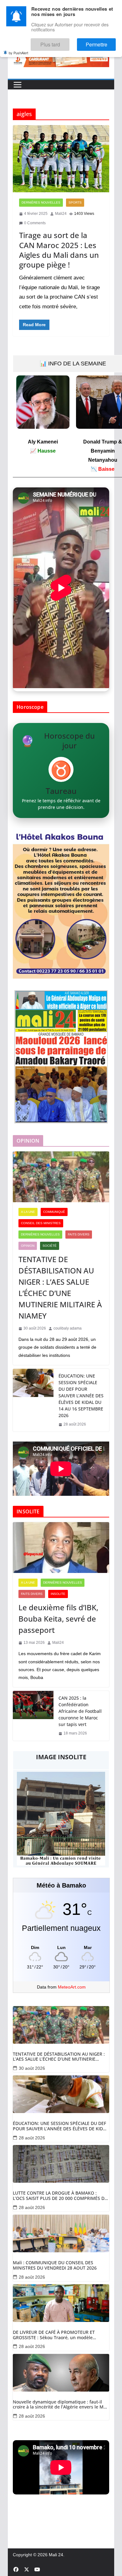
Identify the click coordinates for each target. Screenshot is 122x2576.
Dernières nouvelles (41, 202)
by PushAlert (18, 48)
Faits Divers (79, 1234)
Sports (75, 202)
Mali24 (61, 214)
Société (50, 1246)
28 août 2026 (32, 2138)
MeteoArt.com (72, 1987)
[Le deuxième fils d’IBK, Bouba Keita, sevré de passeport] (61, 1548)
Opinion (28, 1246)
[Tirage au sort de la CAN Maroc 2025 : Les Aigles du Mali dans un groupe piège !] (61, 159)
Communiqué (54, 1212)
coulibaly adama (68, 1328)
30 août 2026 (32, 2068)
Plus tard (67, 42)
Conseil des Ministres (41, 1223)
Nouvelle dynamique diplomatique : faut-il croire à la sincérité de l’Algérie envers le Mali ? (61, 2405)
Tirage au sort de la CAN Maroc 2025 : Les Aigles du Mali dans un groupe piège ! (59, 250)
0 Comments (35, 223)
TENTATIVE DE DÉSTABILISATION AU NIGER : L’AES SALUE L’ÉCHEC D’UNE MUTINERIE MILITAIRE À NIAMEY (60, 1287)
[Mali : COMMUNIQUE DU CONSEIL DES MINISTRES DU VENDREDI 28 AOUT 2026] (61, 2233)
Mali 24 (56, 2555)
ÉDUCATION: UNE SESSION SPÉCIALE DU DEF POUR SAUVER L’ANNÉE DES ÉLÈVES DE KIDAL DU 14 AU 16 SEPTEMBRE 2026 (81, 1396)
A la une (28, 1212)
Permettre (102, 42)
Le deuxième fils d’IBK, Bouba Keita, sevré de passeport (58, 1619)
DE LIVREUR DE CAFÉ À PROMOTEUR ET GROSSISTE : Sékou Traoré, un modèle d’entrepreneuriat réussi (54, 2335)
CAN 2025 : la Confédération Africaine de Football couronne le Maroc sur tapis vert (80, 1711)
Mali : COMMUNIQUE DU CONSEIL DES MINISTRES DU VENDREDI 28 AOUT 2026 (55, 2265)
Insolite (58, 1594)
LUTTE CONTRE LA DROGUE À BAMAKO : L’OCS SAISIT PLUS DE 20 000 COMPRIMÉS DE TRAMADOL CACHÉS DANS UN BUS (60, 2196)
